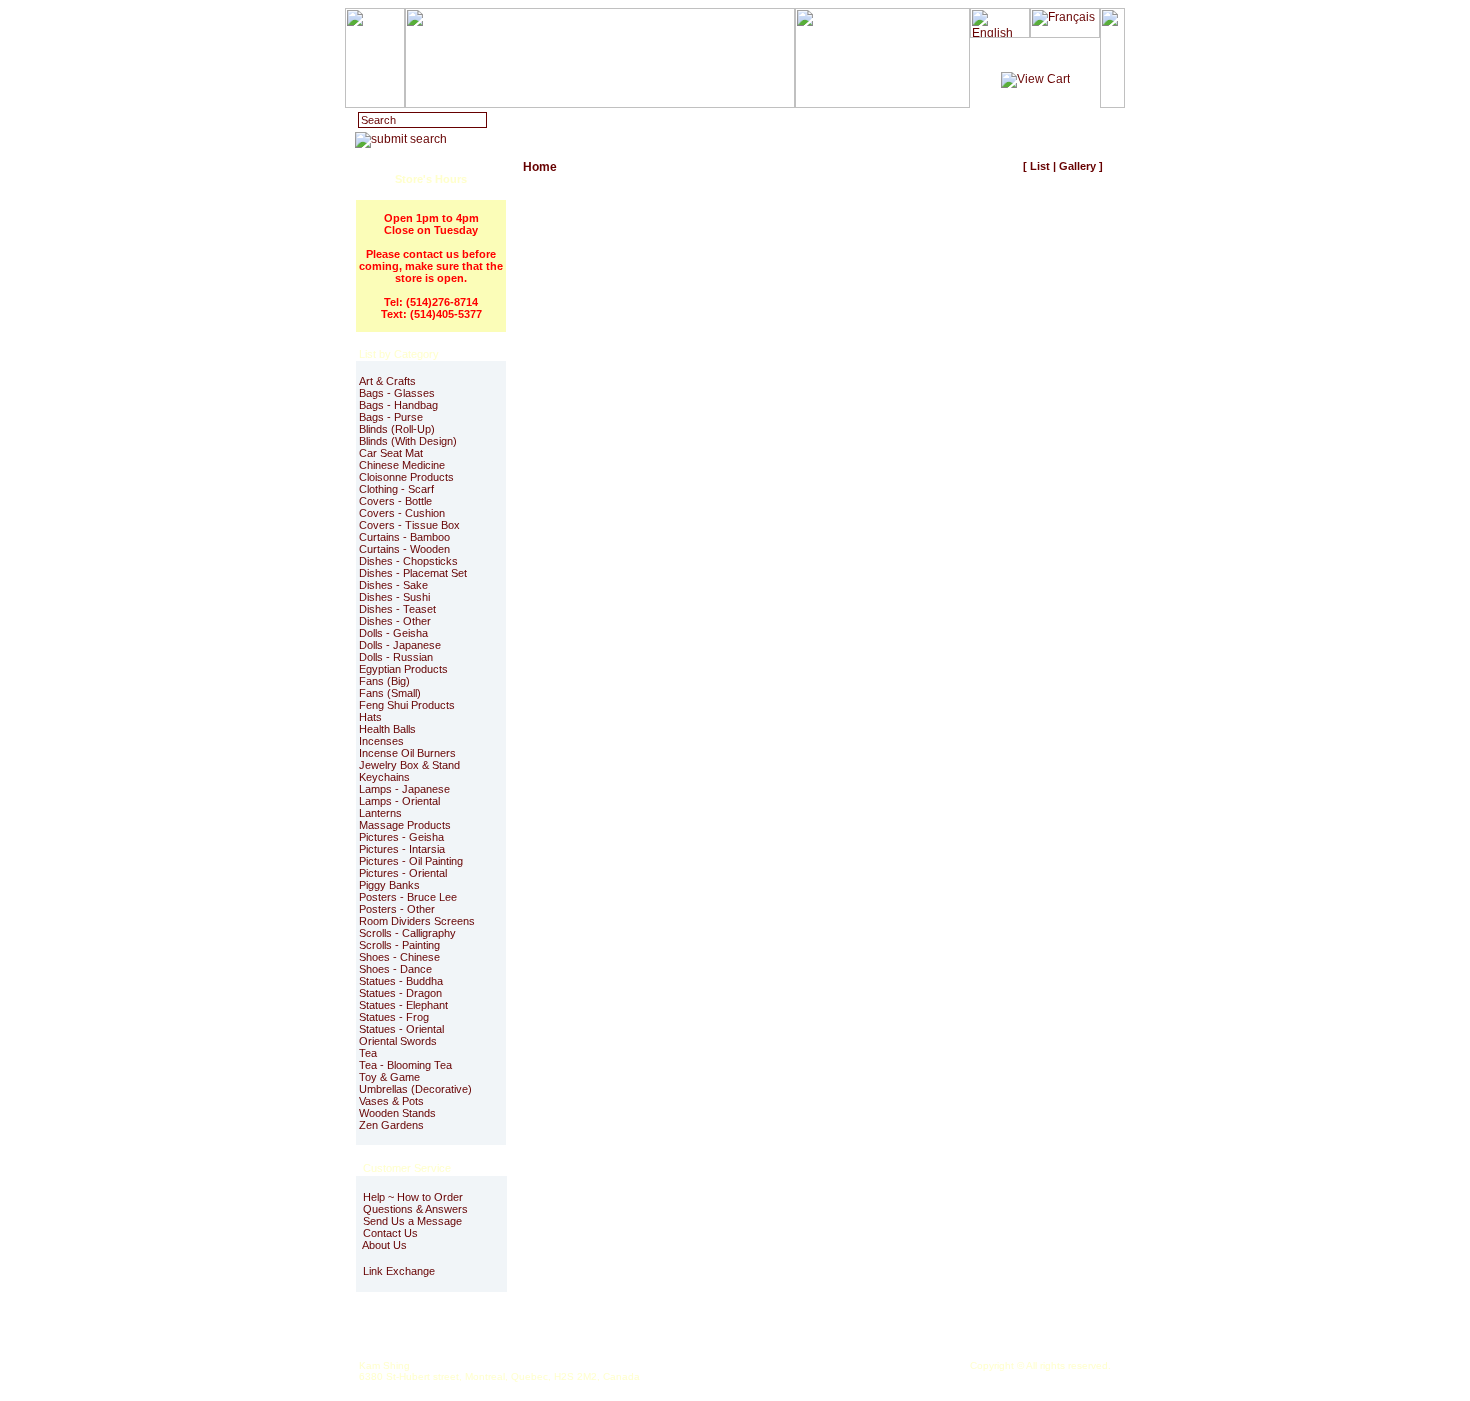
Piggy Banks (389, 885)
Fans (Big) (384, 681)
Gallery (1077, 166)
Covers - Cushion (402, 513)
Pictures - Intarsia (402, 849)
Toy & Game (389, 1077)
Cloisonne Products (406, 477)
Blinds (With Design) (408, 441)
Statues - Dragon (400, 993)
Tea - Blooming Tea (405, 1065)
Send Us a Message (411, 1221)
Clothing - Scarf (396, 489)
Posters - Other (397, 909)
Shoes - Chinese (399, 957)
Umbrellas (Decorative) (415, 1089)
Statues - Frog (394, 1017)
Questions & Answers (414, 1209)
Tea (368, 1053)
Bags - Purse (391, 417)
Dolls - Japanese (400, 645)
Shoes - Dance (395, 969)
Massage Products (405, 825)
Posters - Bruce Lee (408, 897)
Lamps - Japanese (404, 789)
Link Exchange (397, 1271)
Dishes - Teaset (397, 609)
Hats (370, 717)
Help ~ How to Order (411, 1197)
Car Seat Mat (391, 453)
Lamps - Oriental (399, 801)
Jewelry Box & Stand (409, 765)
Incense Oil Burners (407, 753)
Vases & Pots (391, 1101)
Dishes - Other (395, 621)
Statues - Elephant (403, 1005)
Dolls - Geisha (393, 633)
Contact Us (389, 1233)
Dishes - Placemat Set (413, 573)
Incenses (381, 741)
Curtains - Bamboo (404, 537)
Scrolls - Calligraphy (407, 933)
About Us (383, 1245)
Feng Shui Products (407, 705)
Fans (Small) (390, 693)
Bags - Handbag (398, 405)
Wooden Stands (397, 1113)
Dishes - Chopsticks (408, 561)
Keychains (384, 777)
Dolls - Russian (396, 657)
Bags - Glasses (397, 393)
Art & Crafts (387, 381)
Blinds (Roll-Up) (397, 429)
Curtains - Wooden (404, 549)
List (1040, 166)
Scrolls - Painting (399, 945)
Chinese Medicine (402, 465)
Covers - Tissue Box (409, 525)
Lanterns (380, 813)
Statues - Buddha (401, 981)
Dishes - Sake (393, 585)
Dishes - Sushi (394, 597)
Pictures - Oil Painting (411, 861)
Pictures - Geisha (401, 837)
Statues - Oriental (401, 1029)
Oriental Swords (398, 1041)
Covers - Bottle (395, 501)
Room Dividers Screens (417, 921)
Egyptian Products (403, 669)
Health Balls (387, 729)
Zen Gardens (391, 1125)
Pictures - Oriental (403, 873)
